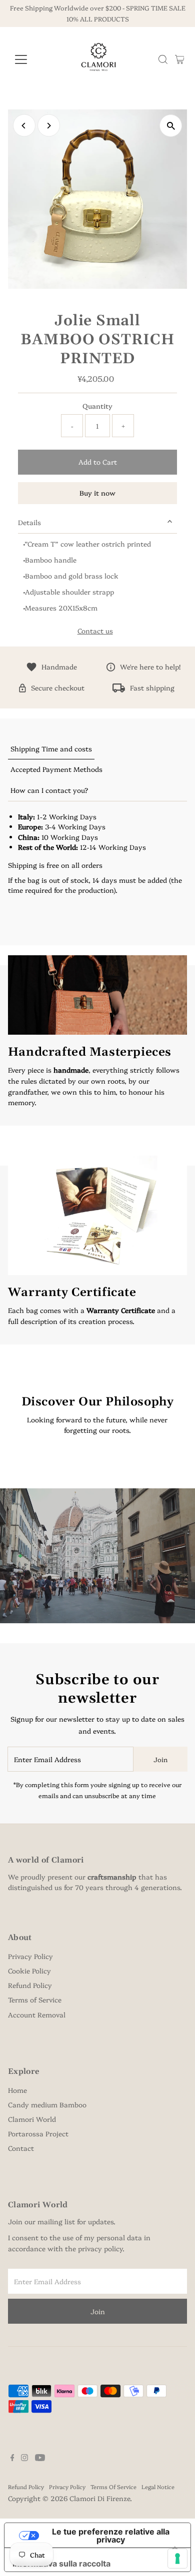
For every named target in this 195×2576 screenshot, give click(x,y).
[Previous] (24, 126)
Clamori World (32, 2119)
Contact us (95, 631)
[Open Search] (163, 59)
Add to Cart (98, 462)
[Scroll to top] (175, 2549)
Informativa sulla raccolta (61, 2564)
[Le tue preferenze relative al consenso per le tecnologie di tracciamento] (177, 2559)
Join (160, 1759)
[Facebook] (12, 2458)
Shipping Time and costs (51, 748)
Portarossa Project (38, 2133)
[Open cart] (180, 59)
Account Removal (37, 2014)
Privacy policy (67, 2487)
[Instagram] (24, 2458)
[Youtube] (40, 2458)
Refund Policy (30, 1985)
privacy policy (100, 2248)
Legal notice (158, 2487)
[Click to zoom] (171, 126)
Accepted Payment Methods (56, 769)
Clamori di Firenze (100, 2498)
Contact (21, 2148)
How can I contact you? (49, 790)
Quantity (97, 406)
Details (29, 522)
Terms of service (113, 2487)
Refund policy (26, 2487)
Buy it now (97, 493)
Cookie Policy (29, 1970)
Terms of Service (35, 1999)
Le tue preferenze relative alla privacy (111, 2536)
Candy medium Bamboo (47, 2104)
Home (17, 2090)
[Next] (49, 126)
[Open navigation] (29, 59)
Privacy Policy (30, 1956)
